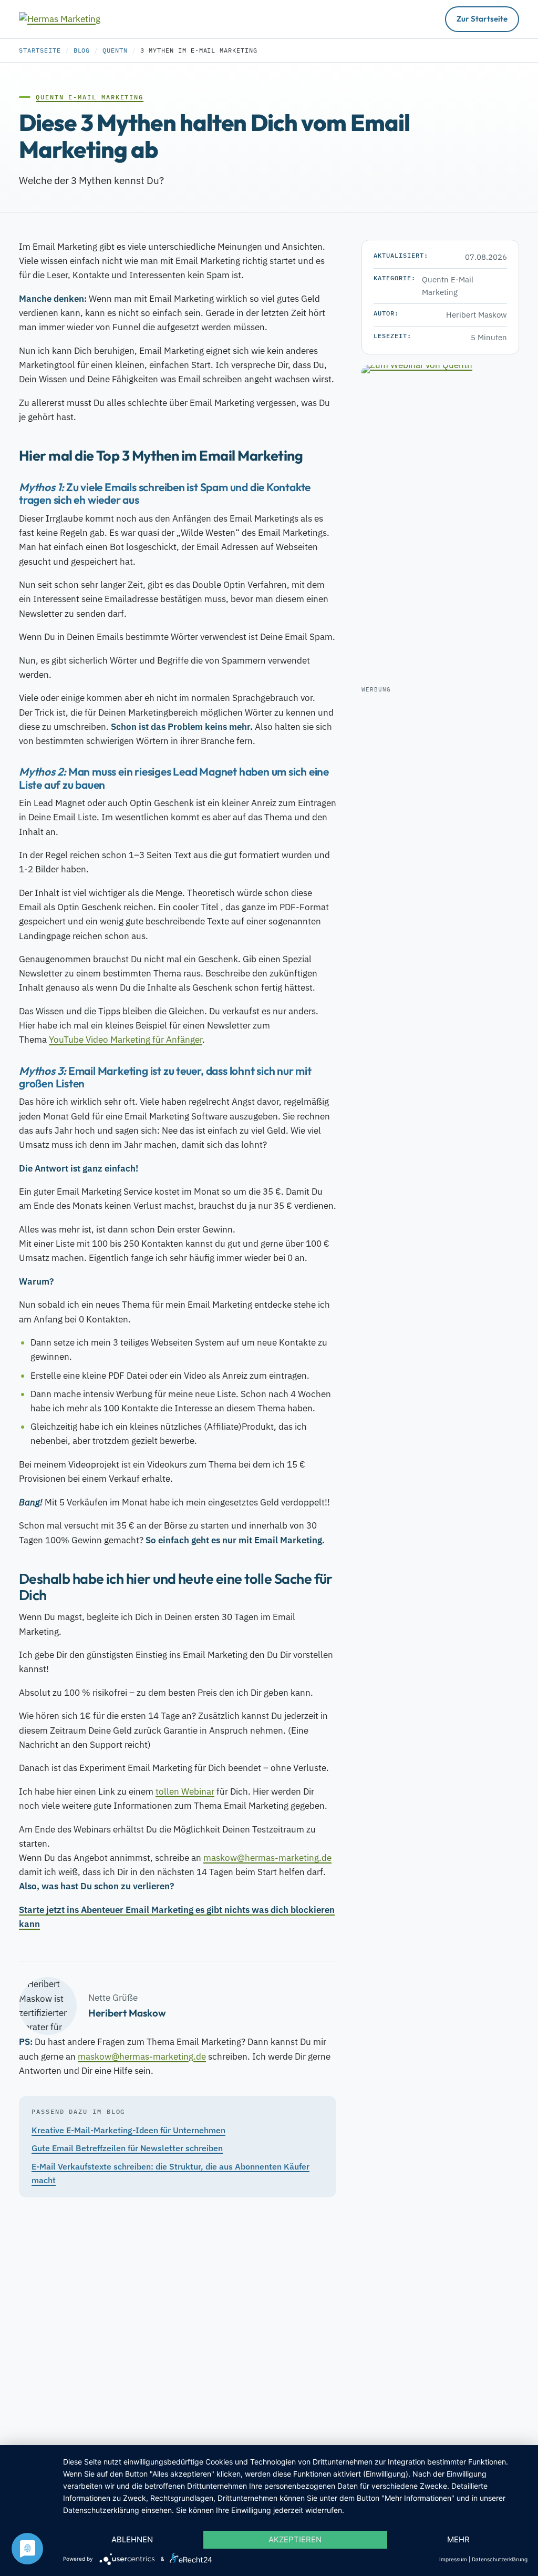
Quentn (115, 50)
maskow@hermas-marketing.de (267, 1858)
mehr (458, 2539)
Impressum (453, 2559)
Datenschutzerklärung (500, 2559)
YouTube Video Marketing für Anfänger (126, 1040)
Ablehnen (132, 2539)
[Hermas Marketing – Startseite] (71, 19)
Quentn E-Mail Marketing (90, 97)
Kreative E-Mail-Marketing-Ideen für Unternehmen (128, 2130)
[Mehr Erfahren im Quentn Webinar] (440, 523)
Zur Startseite (482, 19)
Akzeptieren (295, 2539)
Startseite (40, 50)
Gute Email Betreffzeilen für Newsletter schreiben (127, 2148)
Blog (82, 50)
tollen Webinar (185, 1791)
